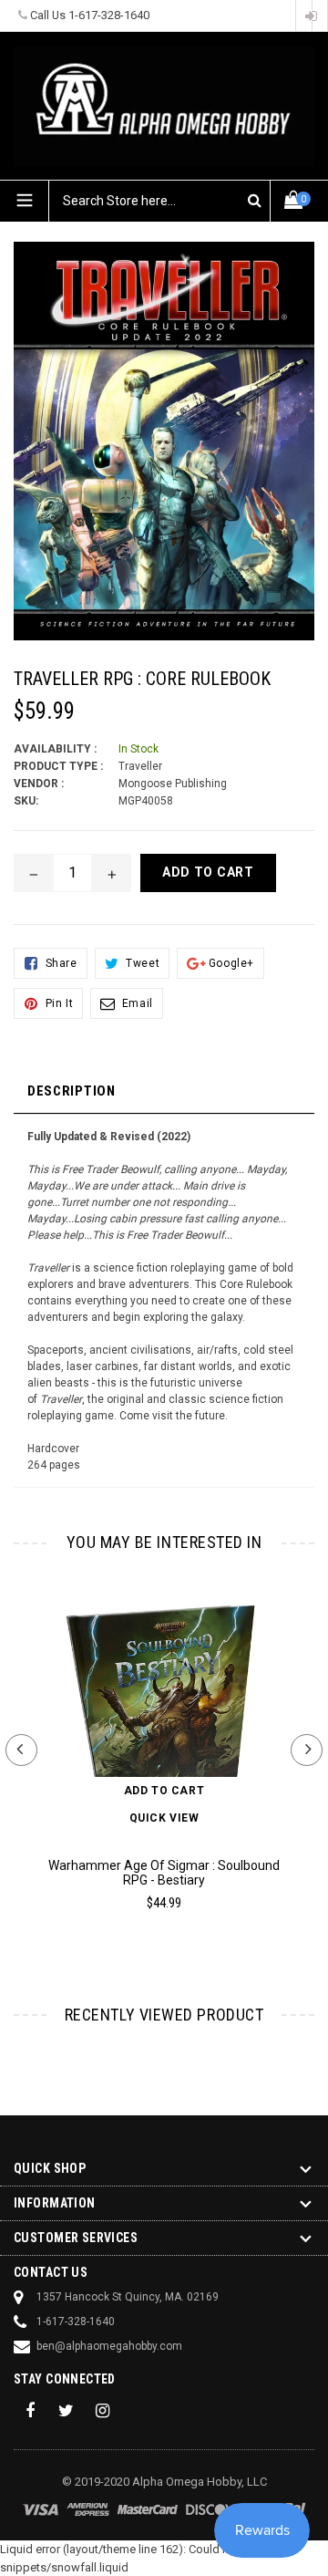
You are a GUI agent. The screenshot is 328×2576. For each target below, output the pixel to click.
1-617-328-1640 (109, 15)
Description (72, 1091)
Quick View (164, 1818)
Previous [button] (21, 1750)
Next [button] (307, 1750)
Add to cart (164, 1791)
